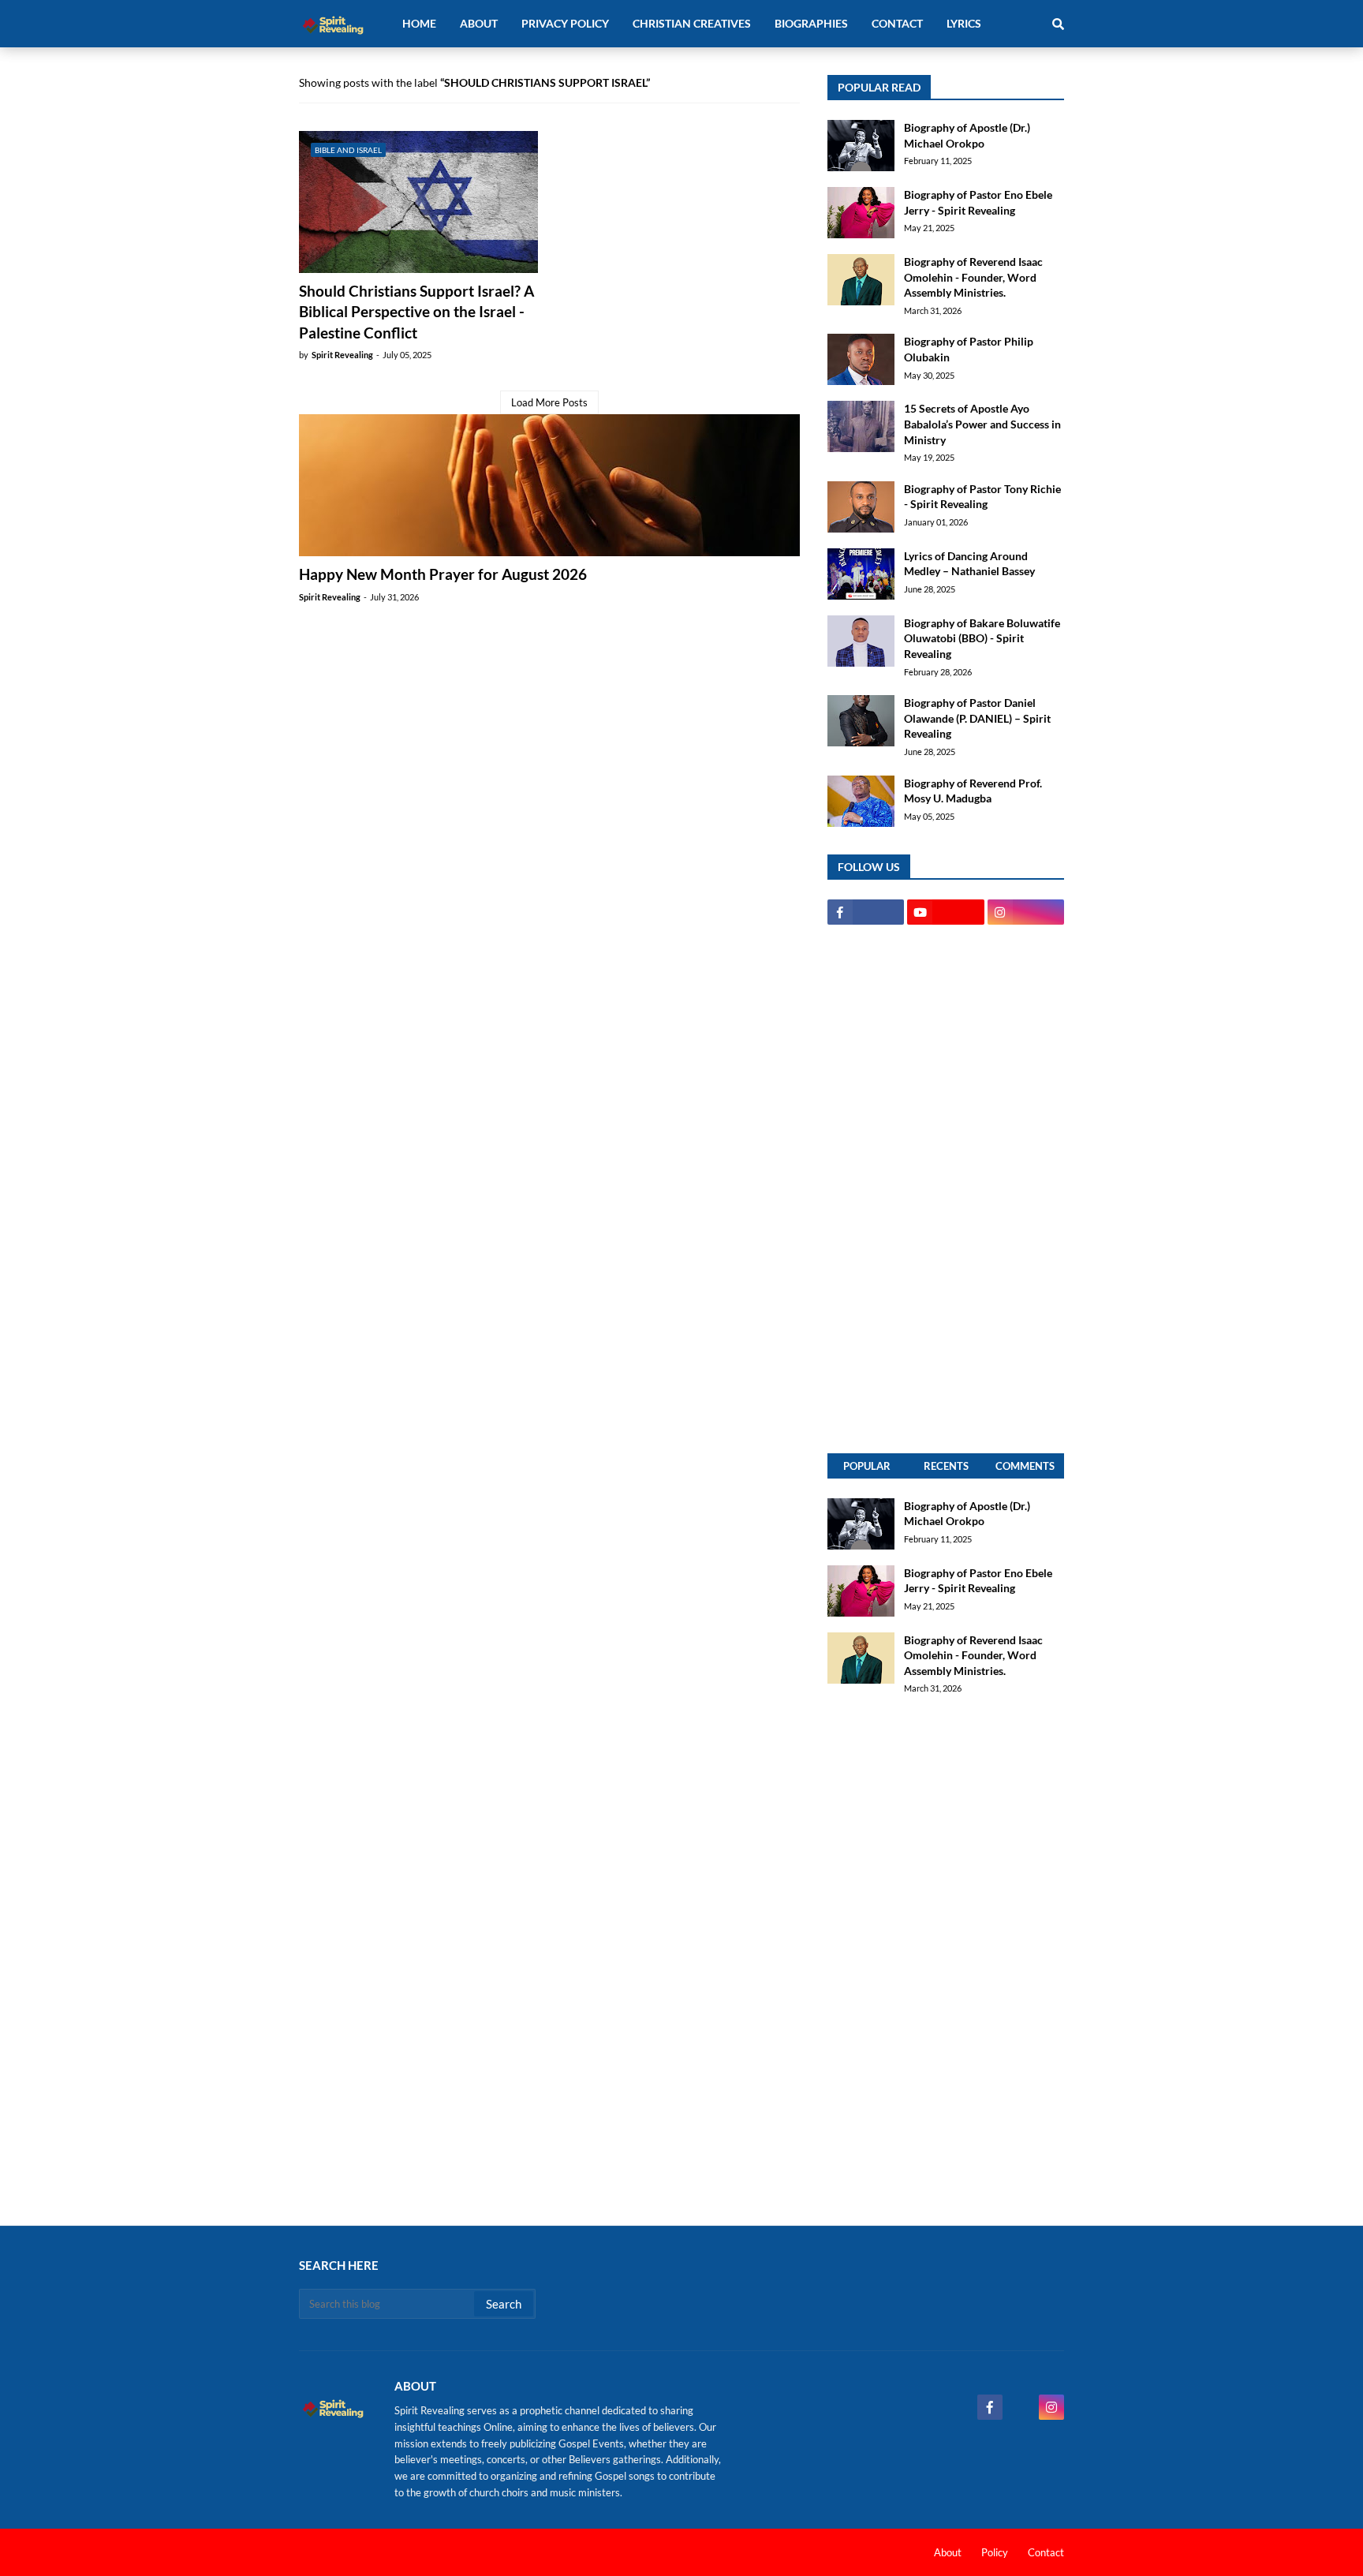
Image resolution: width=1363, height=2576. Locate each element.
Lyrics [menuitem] (964, 23)
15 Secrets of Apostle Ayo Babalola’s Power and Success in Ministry (982, 424)
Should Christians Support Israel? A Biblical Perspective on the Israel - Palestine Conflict (416, 312)
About (948, 2552)
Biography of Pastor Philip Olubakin (969, 349)
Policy (995, 2552)
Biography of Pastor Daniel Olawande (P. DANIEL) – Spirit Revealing (977, 718)
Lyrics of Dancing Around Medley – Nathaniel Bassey (969, 564)
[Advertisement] (946, 1189)
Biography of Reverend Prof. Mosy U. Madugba (973, 791)
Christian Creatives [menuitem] (692, 23)
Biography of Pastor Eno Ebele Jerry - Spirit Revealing (978, 202)
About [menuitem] (479, 23)
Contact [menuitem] (897, 23)
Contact (1046, 2552)
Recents (946, 1466)
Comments (1025, 1466)
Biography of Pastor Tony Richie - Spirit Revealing (982, 497)
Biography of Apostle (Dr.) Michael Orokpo (967, 135)
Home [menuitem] (419, 23)
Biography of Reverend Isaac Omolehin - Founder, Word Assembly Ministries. (973, 277)
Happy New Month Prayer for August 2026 (443, 574)
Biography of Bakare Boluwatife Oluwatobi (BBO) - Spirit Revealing (982, 638)
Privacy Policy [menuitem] (565, 23)
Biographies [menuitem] (811, 23)
